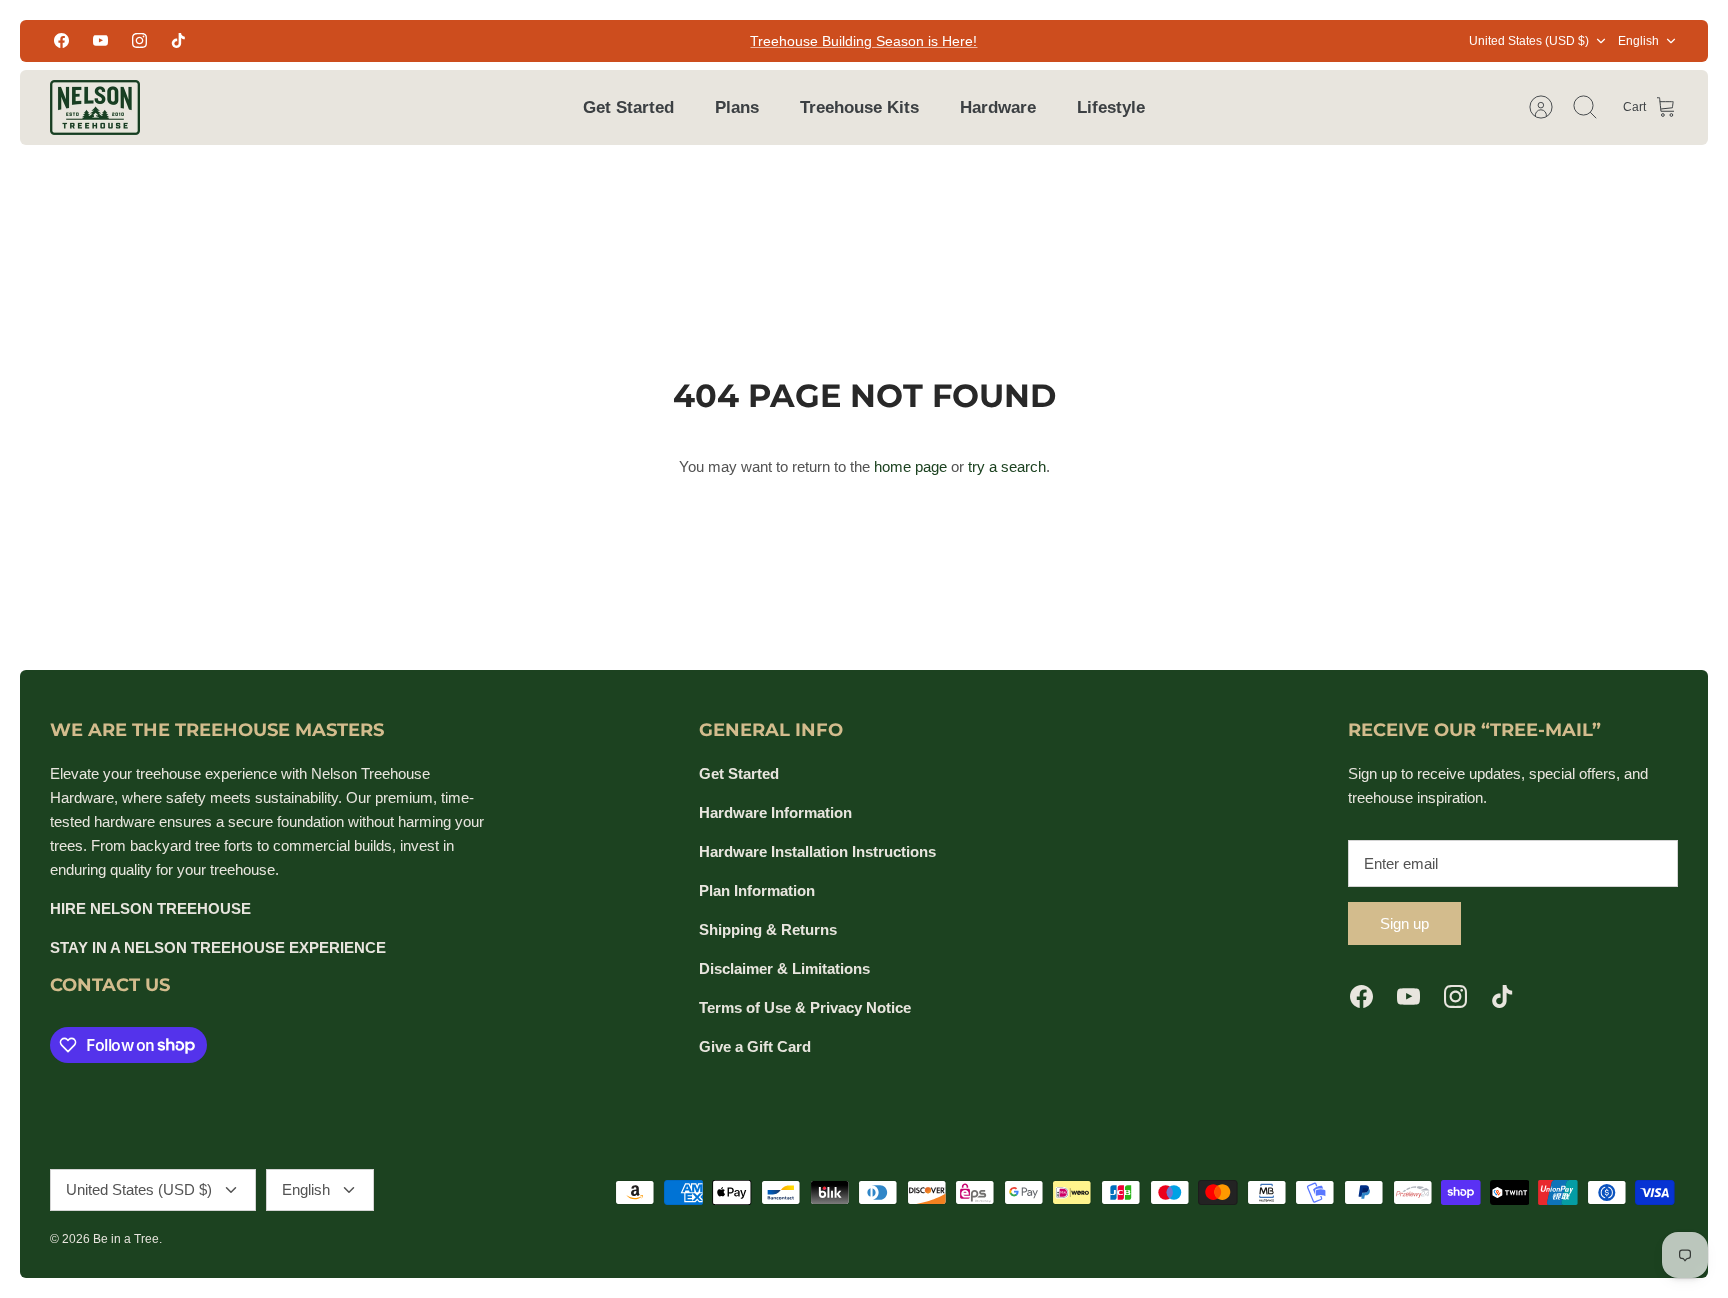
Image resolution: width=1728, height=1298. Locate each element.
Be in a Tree (126, 1239)
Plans (737, 107)
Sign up (1404, 923)
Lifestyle (1111, 107)
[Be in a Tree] (95, 107)
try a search (1007, 466)
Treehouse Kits (859, 107)
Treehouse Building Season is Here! (863, 41)
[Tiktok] (178, 40)
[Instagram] (139, 40)
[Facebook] (61, 40)
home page (910, 466)
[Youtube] (100, 40)
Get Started (628, 107)
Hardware (998, 107)
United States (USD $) (1529, 41)
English (1638, 41)
